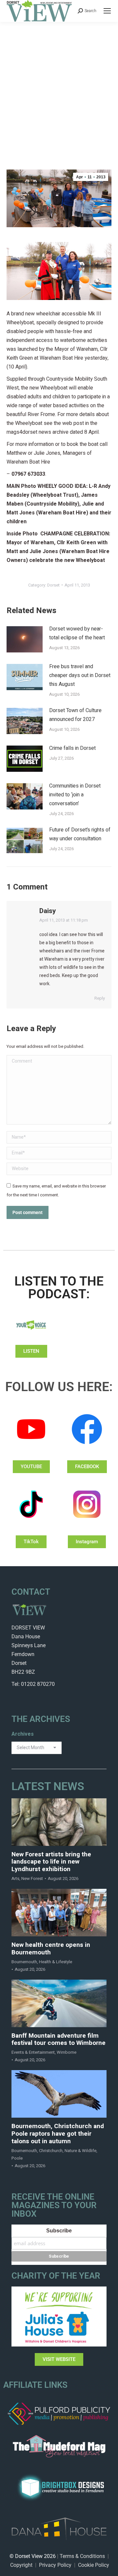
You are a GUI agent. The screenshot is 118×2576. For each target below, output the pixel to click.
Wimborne (67, 2052)
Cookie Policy (94, 2565)
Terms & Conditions (82, 2556)
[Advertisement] (59, 84)
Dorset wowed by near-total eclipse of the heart (77, 633)
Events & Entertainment (33, 2052)
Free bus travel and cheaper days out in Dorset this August (80, 675)
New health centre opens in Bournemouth (51, 1949)
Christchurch (51, 2151)
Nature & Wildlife (80, 2151)
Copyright (21, 2565)
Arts (15, 1878)
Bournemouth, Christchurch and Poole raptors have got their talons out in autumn (58, 2134)
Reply (100, 998)
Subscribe (59, 2231)
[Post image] (25, 639)
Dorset (53, 585)
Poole (17, 2158)
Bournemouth (24, 1962)
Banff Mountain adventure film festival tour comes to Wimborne (59, 2040)
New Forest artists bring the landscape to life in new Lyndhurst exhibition (51, 1862)
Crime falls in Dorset (72, 748)
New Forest (32, 1878)
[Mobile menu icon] (107, 11)
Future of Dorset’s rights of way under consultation (80, 834)
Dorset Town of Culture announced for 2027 (75, 715)
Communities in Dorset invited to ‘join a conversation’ (75, 795)
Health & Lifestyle (56, 1962)
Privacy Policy (55, 2565)
